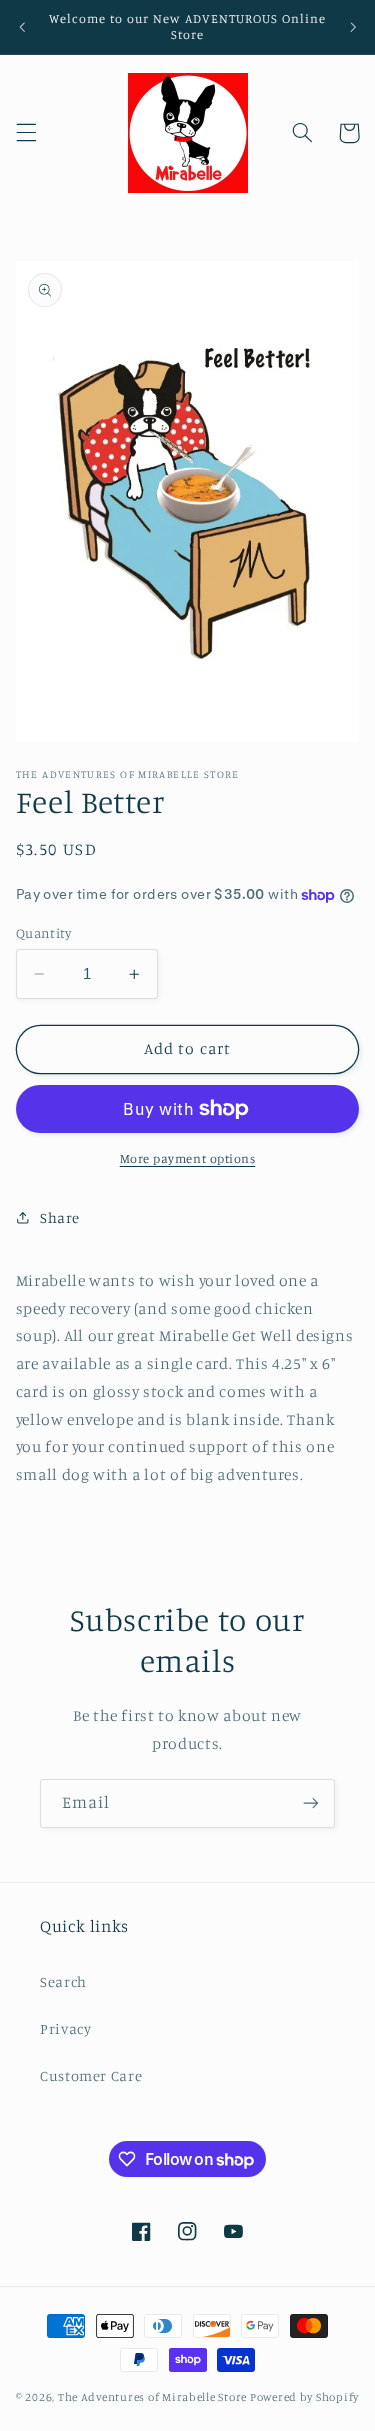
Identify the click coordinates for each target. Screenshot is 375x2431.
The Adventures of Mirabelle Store (152, 2397)
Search (63, 1981)
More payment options (188, 1158)
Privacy (65, 2028)
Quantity (43, 933)
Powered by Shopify (304, 2397)
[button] (26, 133)
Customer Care (91, 2075)
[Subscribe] (311, 1803)
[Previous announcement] (22, 27)
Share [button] (60, 1217)
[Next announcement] (353, 27)
